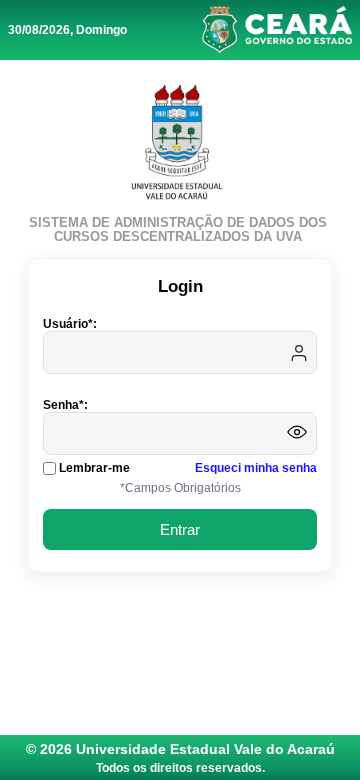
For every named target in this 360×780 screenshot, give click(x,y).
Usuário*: (70, 324)
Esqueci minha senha (256, 468)
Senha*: (65, 405)
